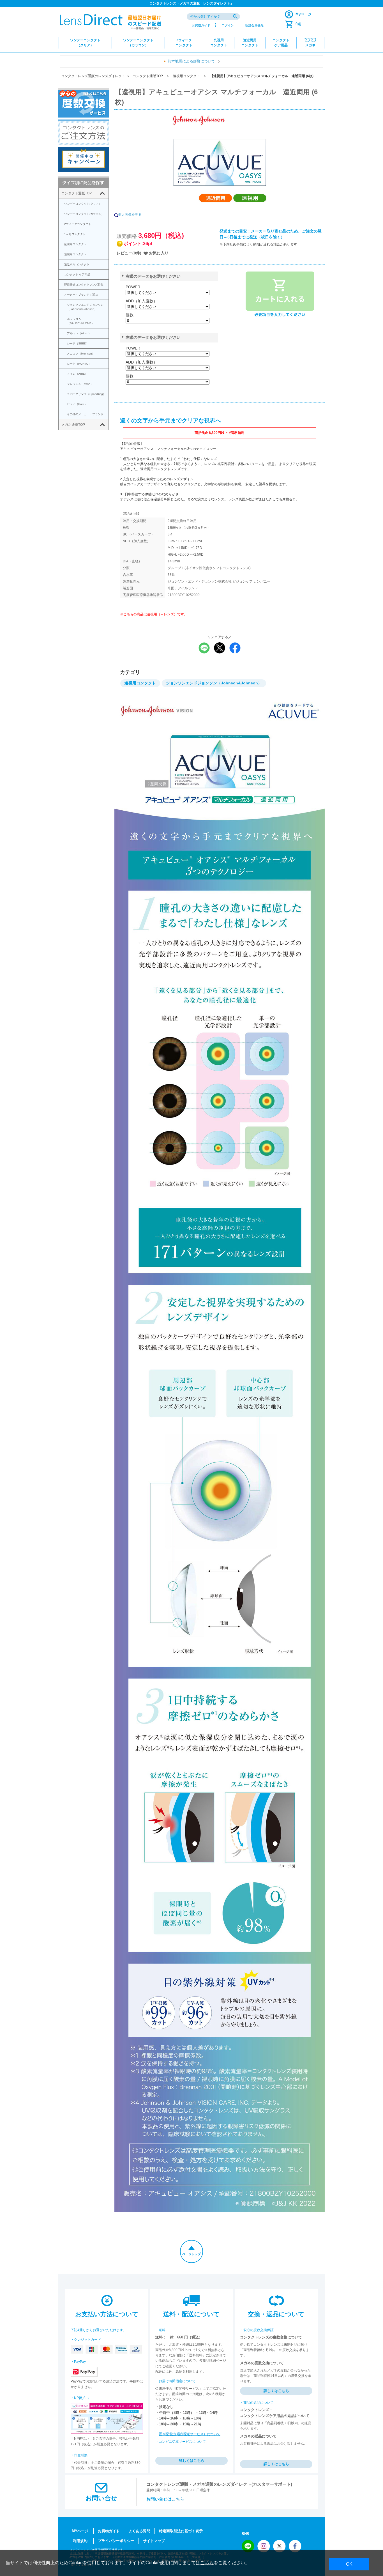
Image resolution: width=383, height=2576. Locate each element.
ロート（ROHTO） (79, 364)
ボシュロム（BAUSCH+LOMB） (81, 321)
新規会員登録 (254, 25)
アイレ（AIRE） (77, 374)
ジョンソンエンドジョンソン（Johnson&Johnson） (85, 307)
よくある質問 (139, 2531)
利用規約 (80, 2541)
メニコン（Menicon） (81, 354)
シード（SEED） (78, 343)
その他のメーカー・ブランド (85, 414)
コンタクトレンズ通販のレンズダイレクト (93, 76)
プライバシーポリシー (116, 2541)
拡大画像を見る (130, 215)
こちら (178, 2499)
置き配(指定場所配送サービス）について (190, 2434)
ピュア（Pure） (77, 404)
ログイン (228, 25)
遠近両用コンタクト (77, 264)
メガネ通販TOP (73, 425)
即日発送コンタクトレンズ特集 (84, 285)
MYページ (80, 2531)
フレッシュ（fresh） (80, 384)
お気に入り (159, 253)
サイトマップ (154, 2541)
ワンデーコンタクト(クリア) (82, 204)
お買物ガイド (201, 25)
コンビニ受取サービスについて (182, 2442)
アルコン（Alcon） (79, 333)
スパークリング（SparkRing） (86, 394)
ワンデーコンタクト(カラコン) (83, 214)
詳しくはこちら (192, 2461)
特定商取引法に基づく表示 (181, 2531)
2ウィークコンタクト (78, 224)
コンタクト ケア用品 (77, 274)
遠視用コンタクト (186, 76)
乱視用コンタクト (75, 244)
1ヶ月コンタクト (75, 234)
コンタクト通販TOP (148, 76)
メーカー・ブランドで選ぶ (81, 295)
